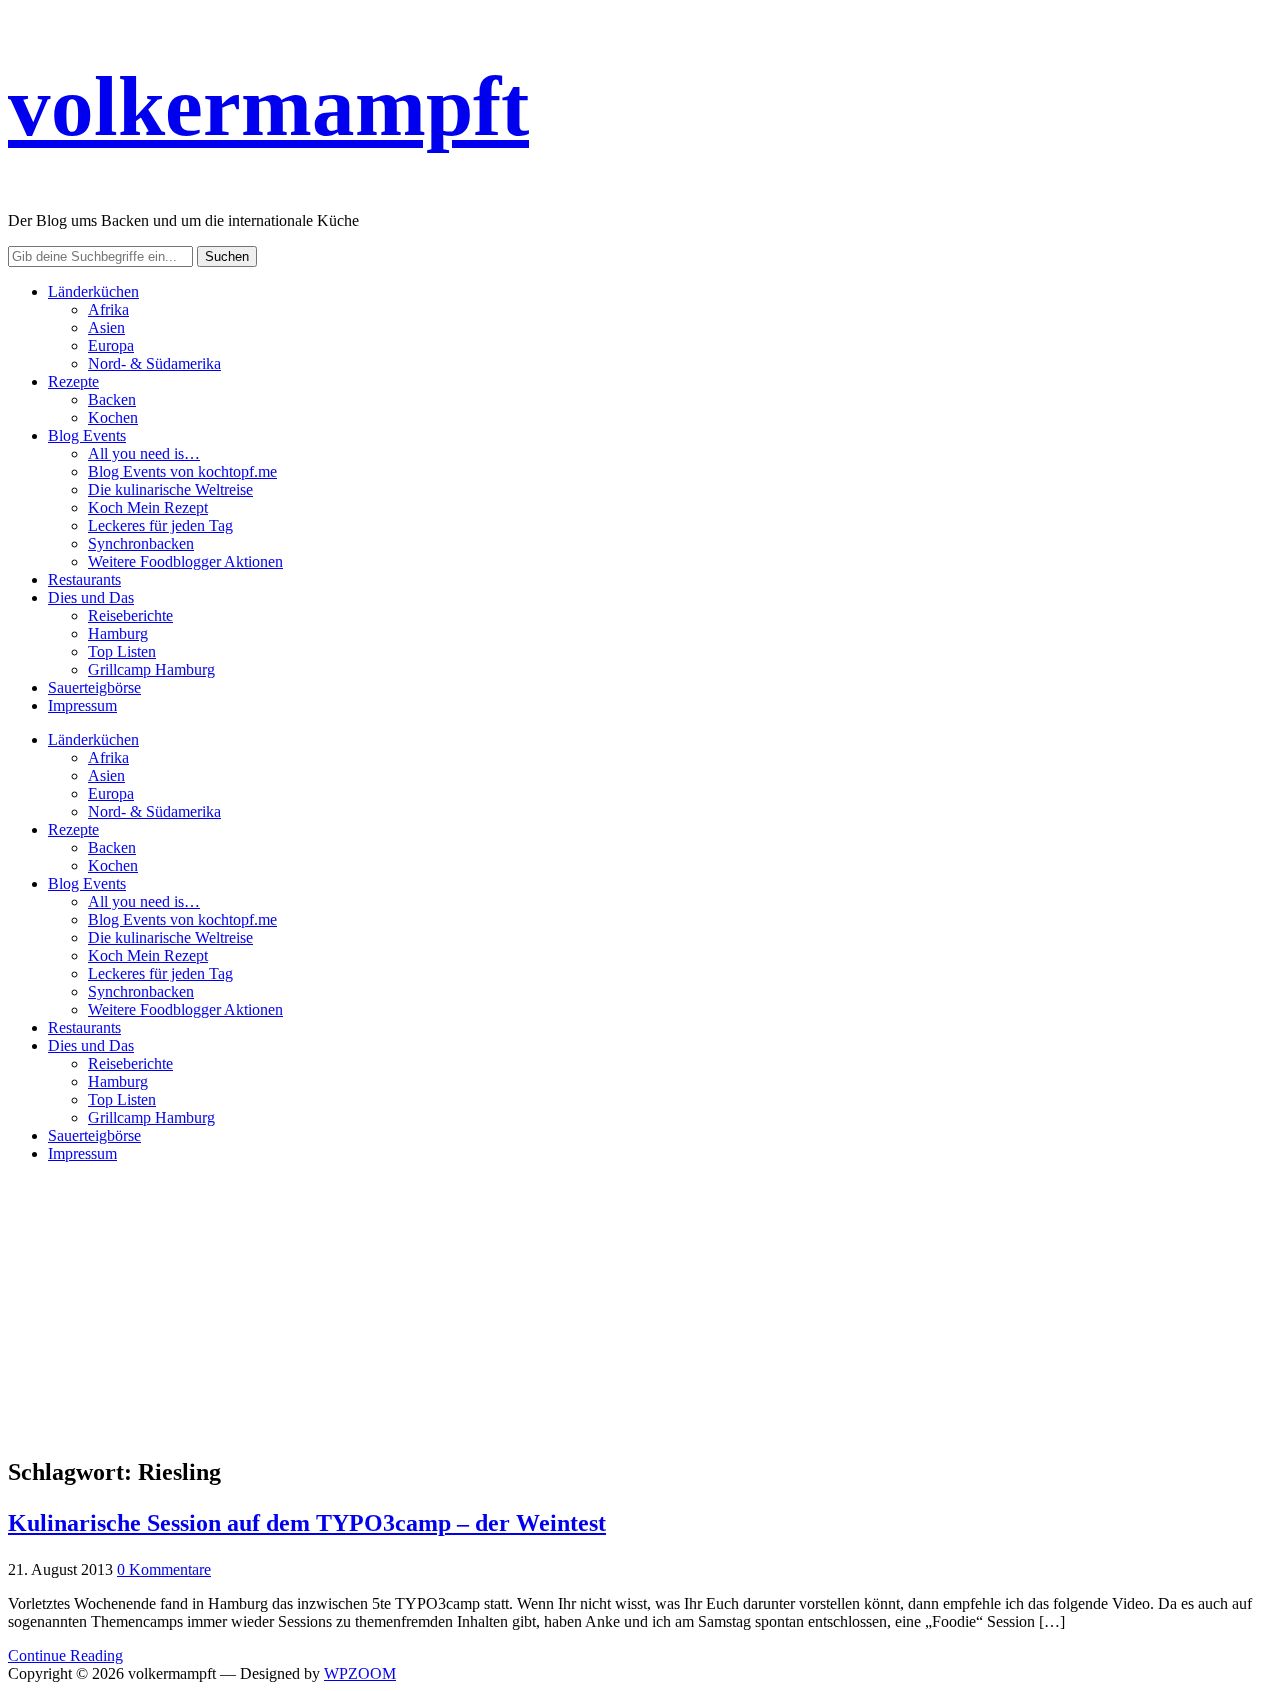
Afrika (108, 309)
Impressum (82, 705)
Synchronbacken (141, 543)
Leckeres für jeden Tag (160, 525)
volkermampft (268, 106)
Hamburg (118, 633)
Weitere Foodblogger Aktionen (185, 561)
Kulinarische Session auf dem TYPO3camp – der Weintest (307, 1523)
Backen (112, 399)
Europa (111, 345)
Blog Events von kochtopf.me (182, 471)
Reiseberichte (130, 615)
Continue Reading (65, 1655)
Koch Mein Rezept (148, 507)
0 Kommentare (164, 1569)
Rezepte (73, 381)
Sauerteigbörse (94, 687)
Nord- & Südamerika (154, 363)
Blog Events (87, 435)
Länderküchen (93, 291)
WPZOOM (360, 1673)
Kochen (113, 417)
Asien (106, 327)
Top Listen (122, 651)
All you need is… (144, 453)
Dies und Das (91, 597)
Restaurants (84, 579)
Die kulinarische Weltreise (170, 489)
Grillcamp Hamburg (151, 669)
